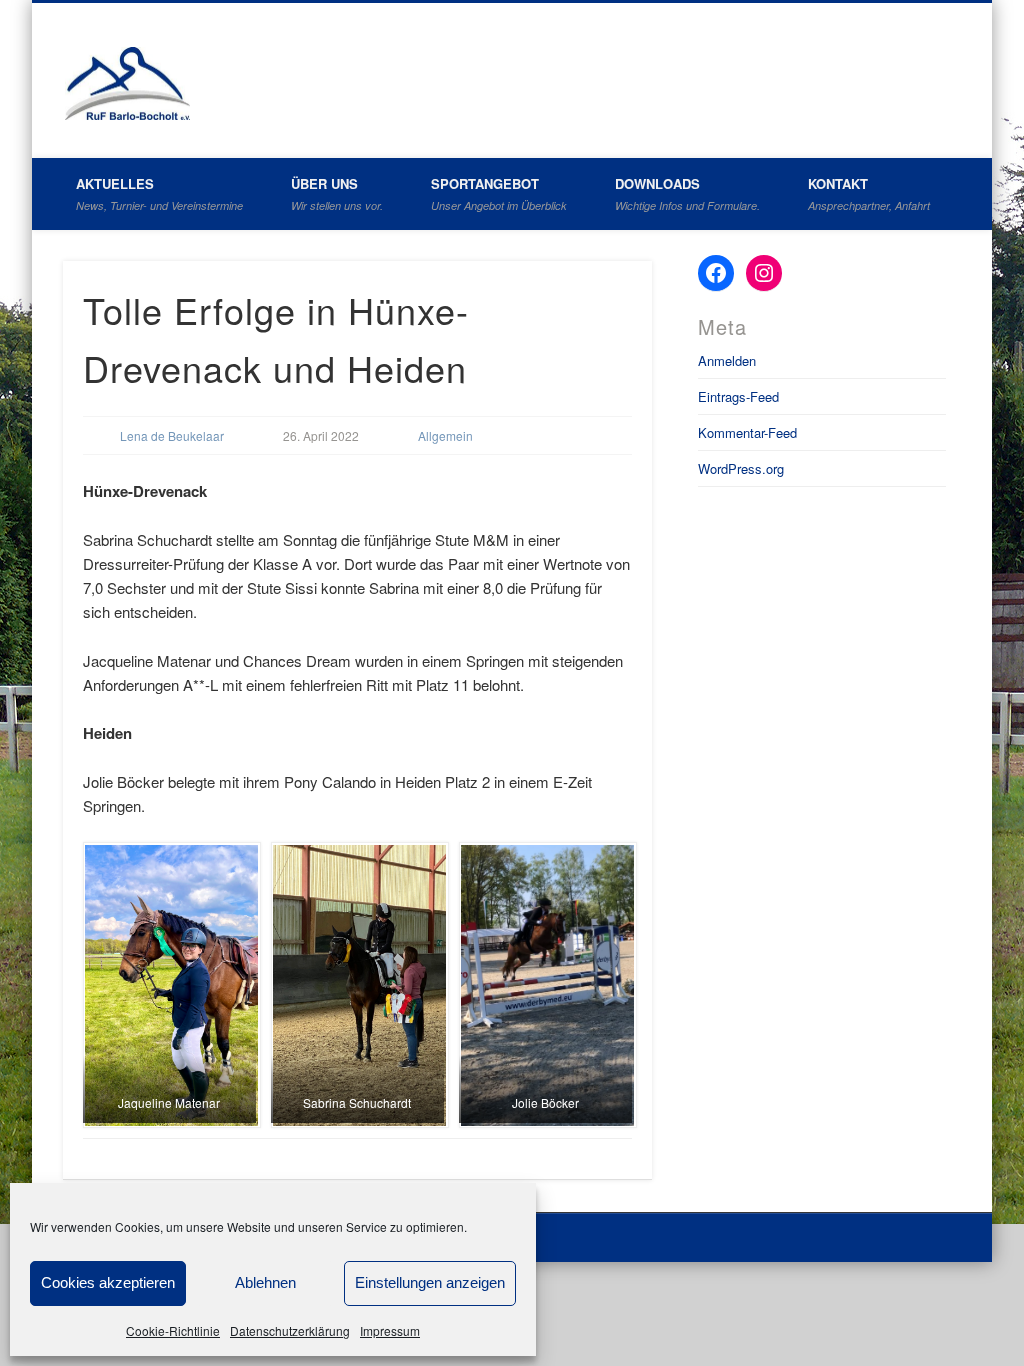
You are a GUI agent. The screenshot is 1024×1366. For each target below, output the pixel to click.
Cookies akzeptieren (108, 1282)
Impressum (390, 1330)
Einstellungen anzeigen (430, 1282)
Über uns (337, 193)
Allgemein (445, 435)
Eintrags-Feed (738, 396)
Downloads (687, 193)
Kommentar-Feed (747, 432)
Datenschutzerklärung (290, 1330)
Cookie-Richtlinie (173, 1330)
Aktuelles (159, 193)
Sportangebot (499, 193)
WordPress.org (741, 468)
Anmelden (727, 360)
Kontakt (869, 193)
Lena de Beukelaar (172, 435)
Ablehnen (265, 1282)
